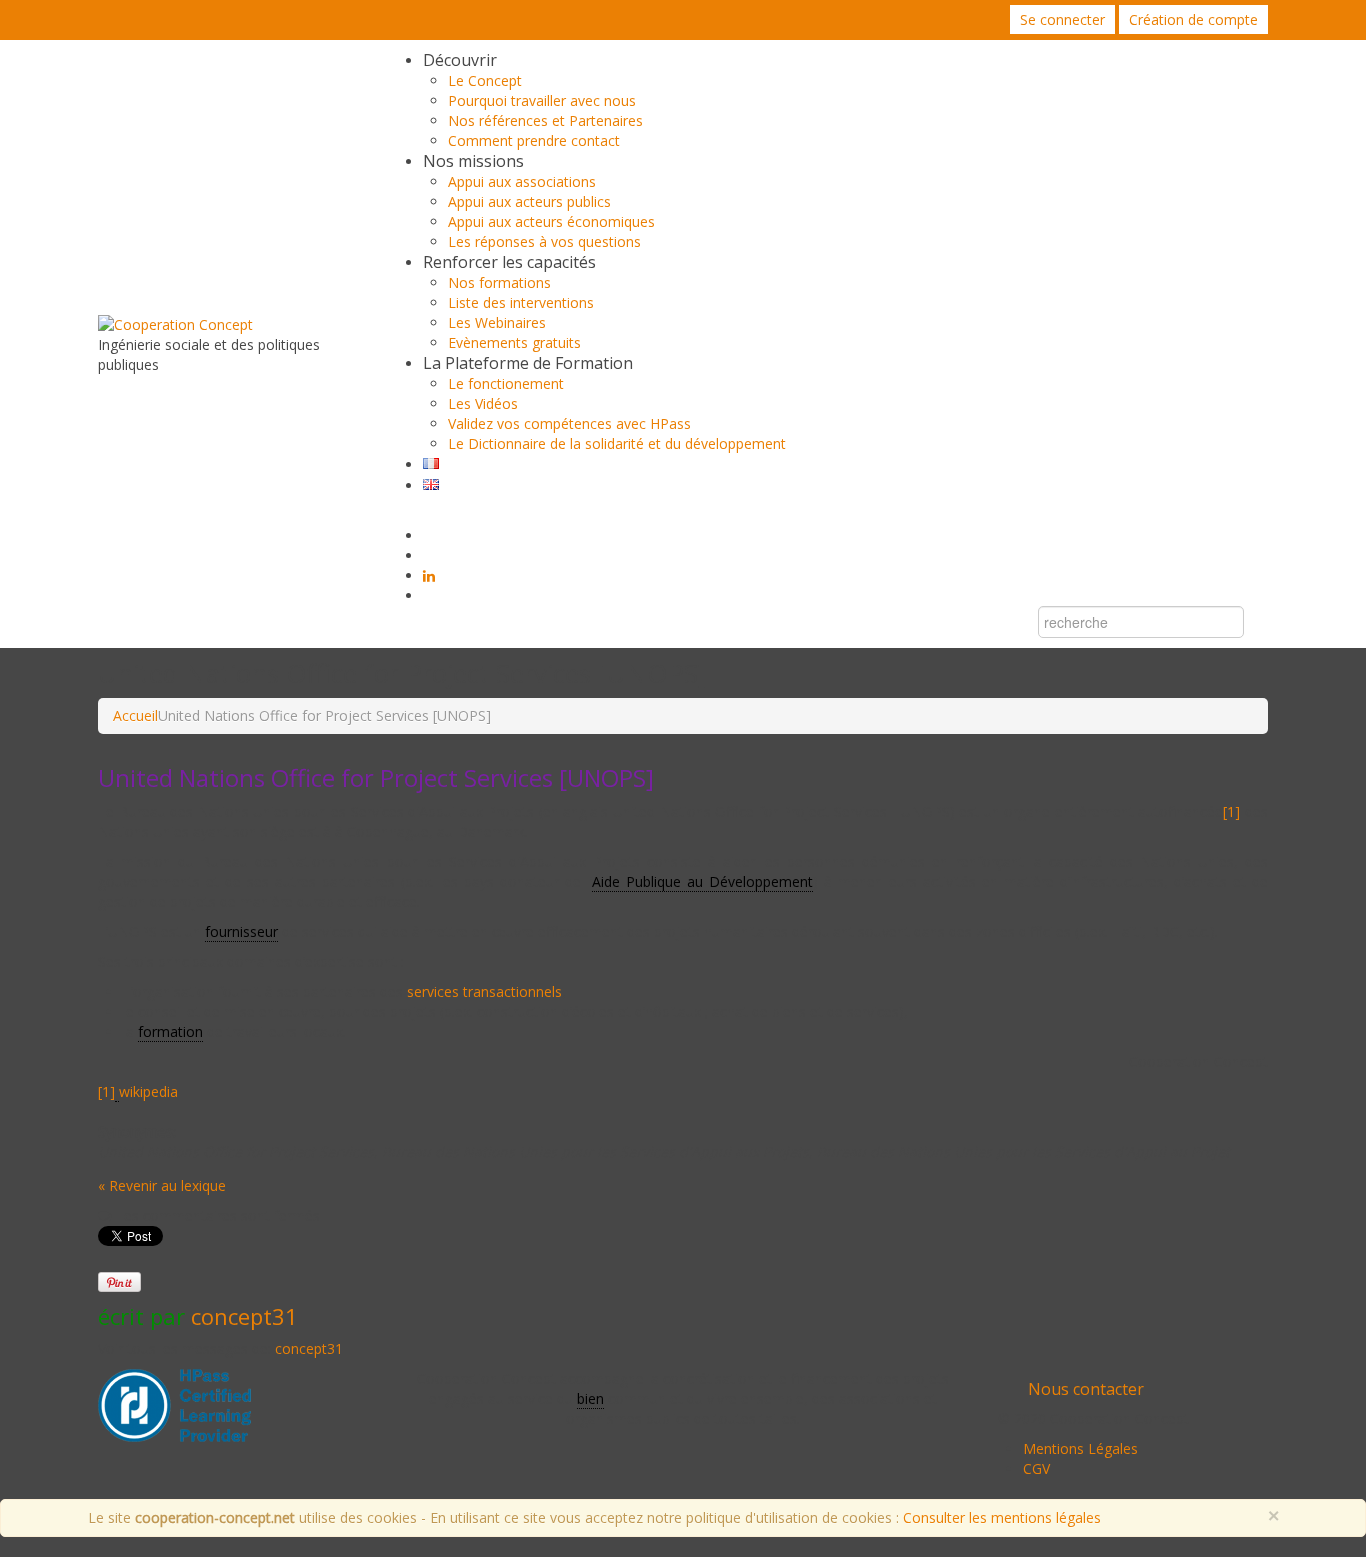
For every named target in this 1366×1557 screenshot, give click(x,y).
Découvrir (460, 60)
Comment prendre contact (534, 140)
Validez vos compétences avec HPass (569, 423)
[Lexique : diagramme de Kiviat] (117, 1092)
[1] (1231, 811)
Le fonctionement (506, 383)
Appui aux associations (522, 181)
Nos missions (473, 161)
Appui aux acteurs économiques (551, 221)
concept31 (244, 1316)
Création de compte (1193, 19)
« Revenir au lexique (162, 1185)
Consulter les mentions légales (1002, 1517)
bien (590, 1398)
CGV (1036, 1468)
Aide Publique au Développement (702, 881)
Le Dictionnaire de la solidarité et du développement (617, 443)
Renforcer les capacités (509, 262)
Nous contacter (1086, 1389)
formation (170, 1031)
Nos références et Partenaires (545, 120)
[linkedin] (429, 576)
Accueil (135, 715)
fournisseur (241, 931)
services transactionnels (484, 991)
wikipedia (150, 1091)
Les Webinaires (497, 322)
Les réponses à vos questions (544, 241)
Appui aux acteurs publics (529, 201)
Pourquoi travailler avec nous (542, 100)
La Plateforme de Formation (528, 363)
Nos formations (499, 282)
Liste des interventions (521, 302)
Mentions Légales (1080, 1448)
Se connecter (1062, 19)
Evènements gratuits (514, 342)
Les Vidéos (483, 403)
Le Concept (485, 80)
